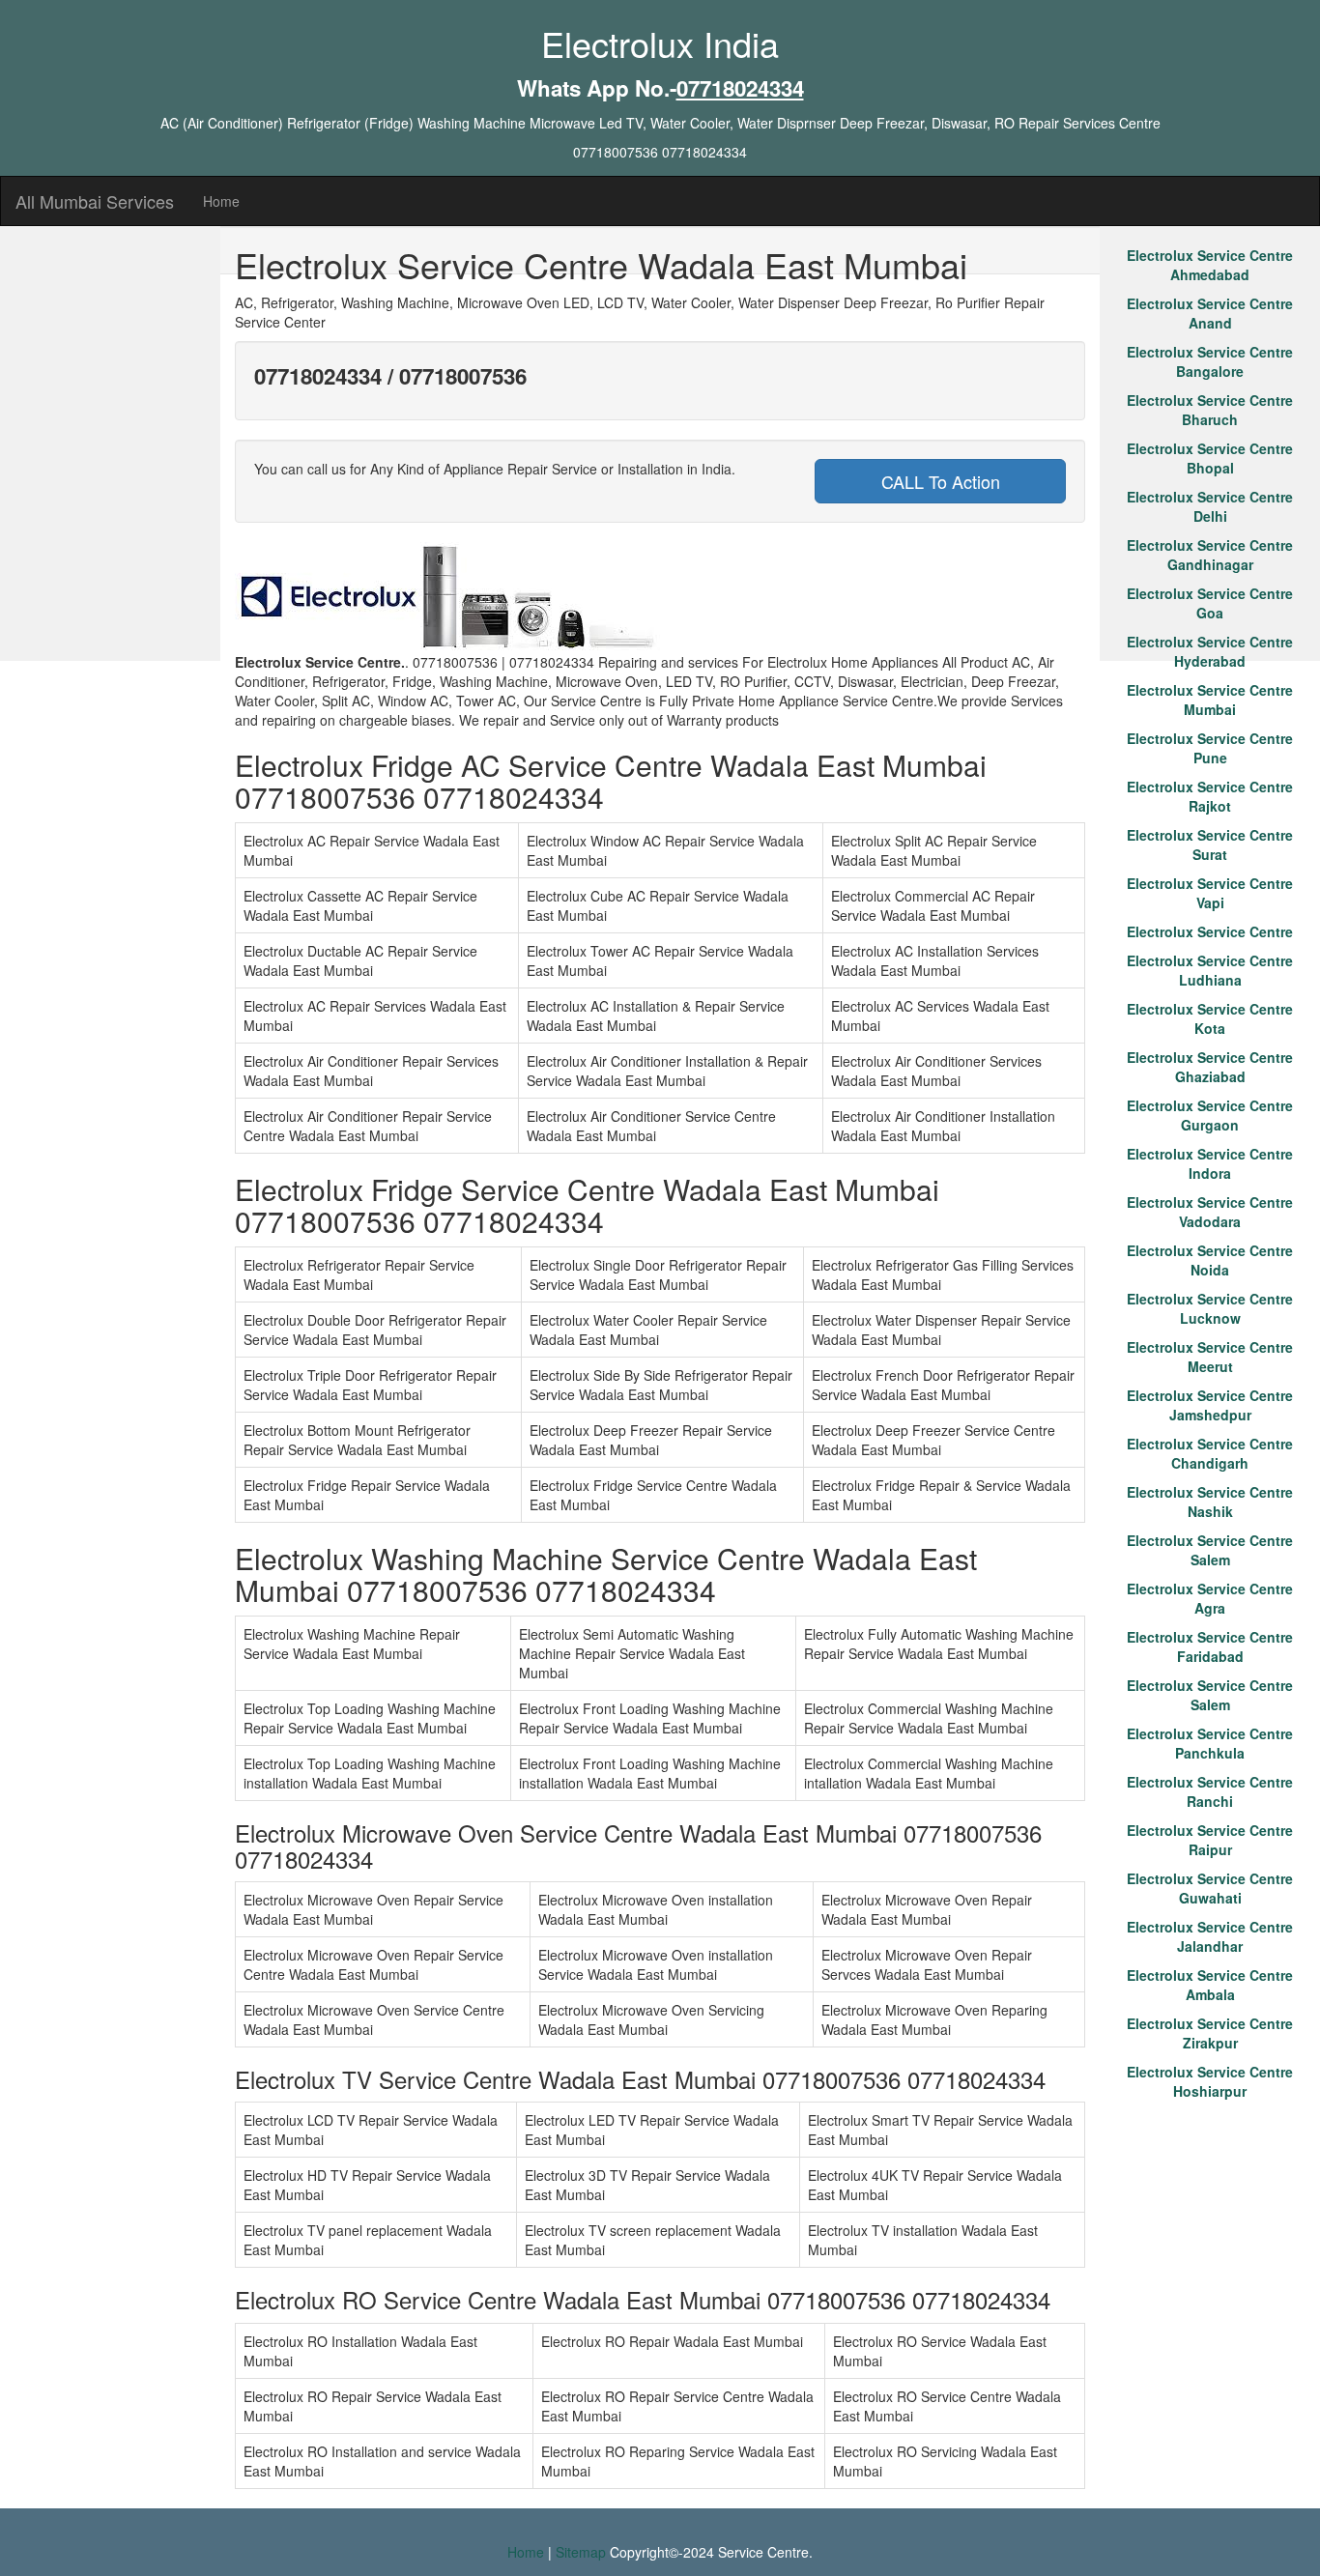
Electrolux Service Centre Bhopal (1210, 458)
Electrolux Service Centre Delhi (1210, 506)
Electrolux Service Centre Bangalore (1210, 361)
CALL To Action (941, 481)
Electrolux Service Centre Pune (1210, 748)
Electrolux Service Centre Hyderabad (1210, 651)
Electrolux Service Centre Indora (1210, 1163)
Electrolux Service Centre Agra (1210, 1598)
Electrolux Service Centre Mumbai (1210, 700)
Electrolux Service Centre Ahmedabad (1210, 265)
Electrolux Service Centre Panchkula (1210, 1743)
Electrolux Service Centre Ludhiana (1210, 970)
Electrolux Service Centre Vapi (1210, 893)
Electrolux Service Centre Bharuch (1210, 410)
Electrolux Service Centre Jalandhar (1210, 1936)
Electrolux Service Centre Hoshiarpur (1210, 2081)
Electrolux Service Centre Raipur (1210, 1840)
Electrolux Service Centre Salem (1210, 1550)
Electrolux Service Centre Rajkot (1210, 796)
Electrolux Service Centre (1210, 931)
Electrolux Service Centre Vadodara (1210, 1212)
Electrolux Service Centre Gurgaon (1210, 1115)
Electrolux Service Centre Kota (1210, 1018)
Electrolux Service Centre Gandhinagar (1210, 555)
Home (221, 201)
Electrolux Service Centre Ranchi (1210, 1791)
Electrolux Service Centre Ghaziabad (1210, 1067)
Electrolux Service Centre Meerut (1210, 1357)
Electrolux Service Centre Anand (1210, 313)
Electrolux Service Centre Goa (1210, 603)
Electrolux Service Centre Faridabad (1210, 1646)
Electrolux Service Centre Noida (1210, 1260)
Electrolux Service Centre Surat (1210, 844)
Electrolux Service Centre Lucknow (1210, 1308)
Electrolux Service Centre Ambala (1210, 1985)
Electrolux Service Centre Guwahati (1210, 1888)
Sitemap (581, 2552)
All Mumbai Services (95, 201)
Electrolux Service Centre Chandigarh (1210, 1453)
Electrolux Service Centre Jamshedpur (1210, 1405)
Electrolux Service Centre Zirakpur (1210, 2033)
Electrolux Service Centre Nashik (1210, 1502)
